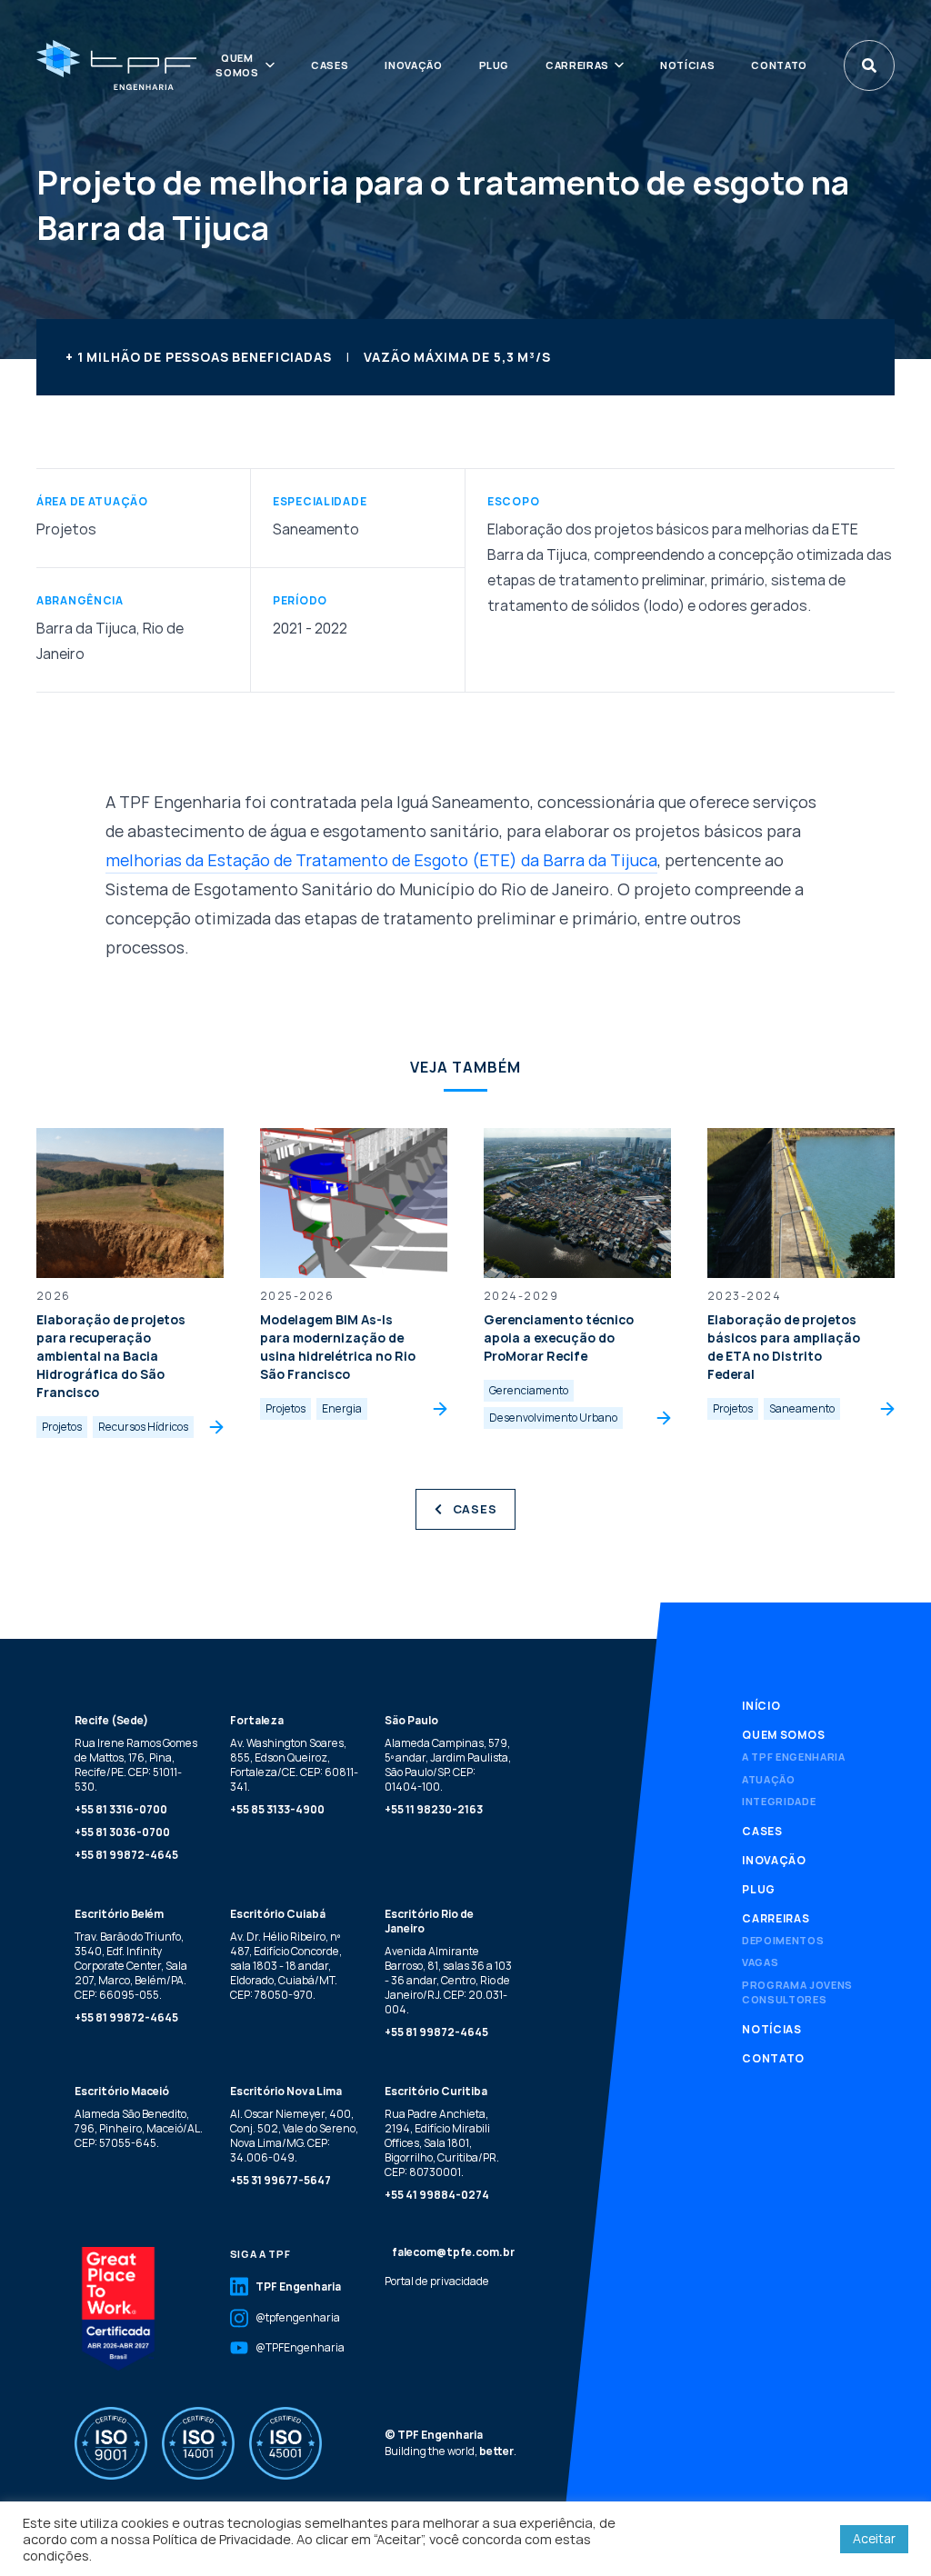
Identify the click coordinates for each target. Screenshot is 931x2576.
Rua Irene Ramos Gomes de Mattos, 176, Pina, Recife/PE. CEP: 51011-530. (136, 1765)
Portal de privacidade (437, 2281)
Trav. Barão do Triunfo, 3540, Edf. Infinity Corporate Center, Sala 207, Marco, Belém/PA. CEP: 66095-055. (131, 1966)
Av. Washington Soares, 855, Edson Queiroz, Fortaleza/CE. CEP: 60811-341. (294, 1765)
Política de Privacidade (222, 2539)
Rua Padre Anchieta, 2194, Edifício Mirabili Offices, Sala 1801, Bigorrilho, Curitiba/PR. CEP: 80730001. (442, 2143)
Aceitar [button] (874, 2538)
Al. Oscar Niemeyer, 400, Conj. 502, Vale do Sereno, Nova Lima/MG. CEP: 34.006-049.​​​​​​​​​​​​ (294, 2136)
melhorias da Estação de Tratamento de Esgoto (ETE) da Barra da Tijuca (381, 860)
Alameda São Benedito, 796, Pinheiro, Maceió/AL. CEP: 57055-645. (139, 2128)
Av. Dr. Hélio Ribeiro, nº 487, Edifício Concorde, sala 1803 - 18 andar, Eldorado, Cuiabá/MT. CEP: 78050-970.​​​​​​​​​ (286, 1966)
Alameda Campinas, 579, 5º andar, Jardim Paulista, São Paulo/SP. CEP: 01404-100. (448, 1765)
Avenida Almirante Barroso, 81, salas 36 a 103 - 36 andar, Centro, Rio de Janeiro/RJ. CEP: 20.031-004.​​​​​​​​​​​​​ (448, 1980)
